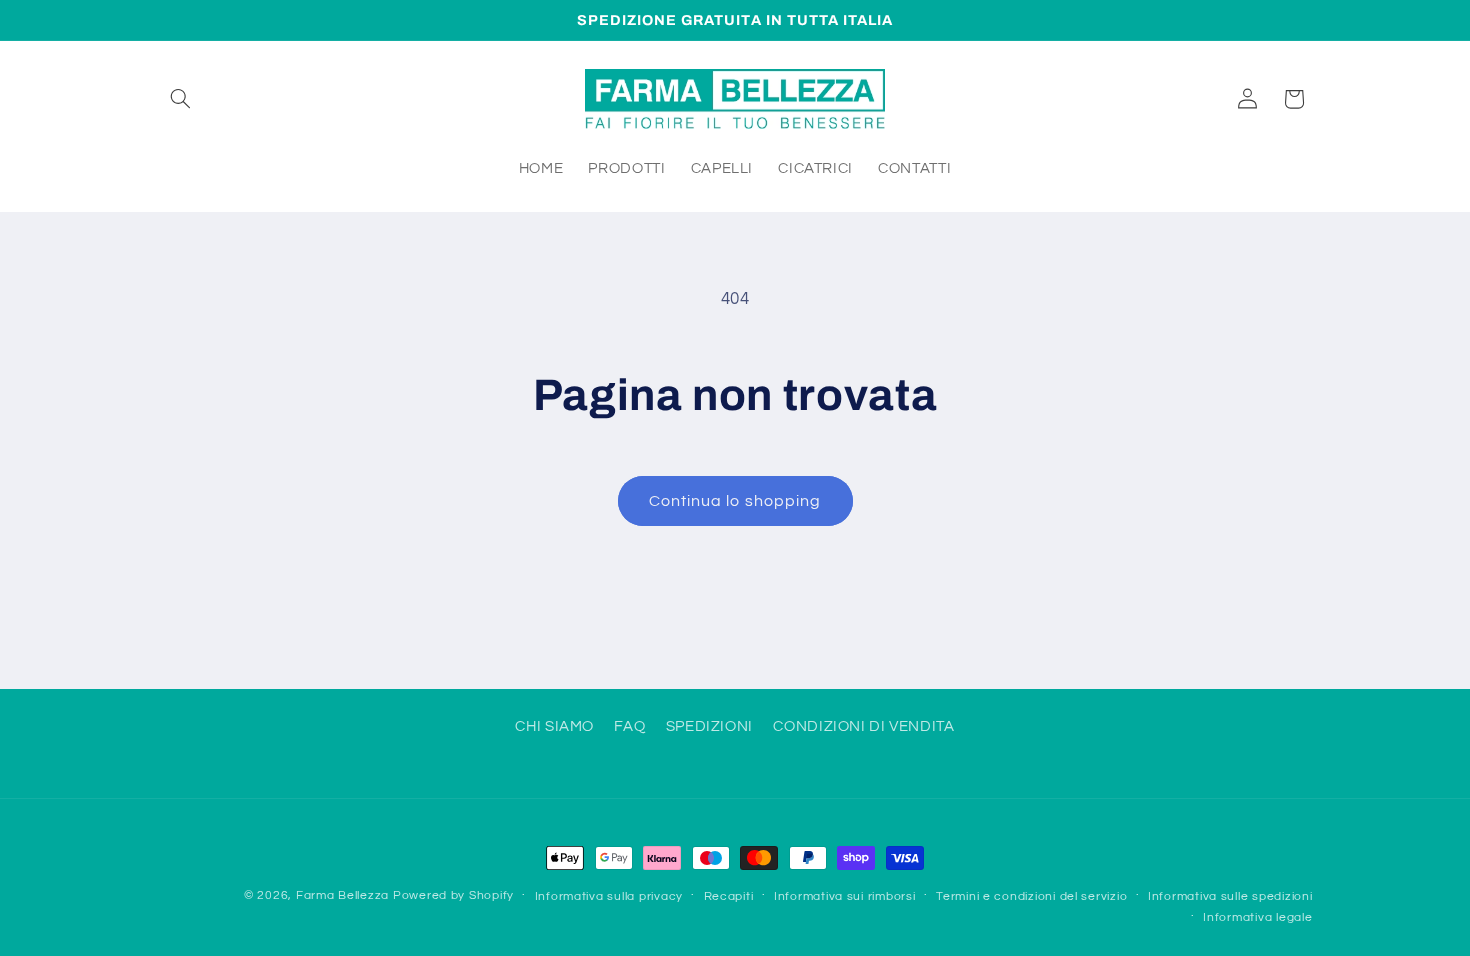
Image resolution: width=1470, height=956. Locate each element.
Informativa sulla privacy (609, 896)
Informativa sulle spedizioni (1230, 896)
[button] (181, 99)
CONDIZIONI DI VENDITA (863, 726)
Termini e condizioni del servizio (1031, 896)
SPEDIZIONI (709, 726)
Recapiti (729, 896)
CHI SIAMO (554, 726)
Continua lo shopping (735, 501)
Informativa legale (1257, 917)
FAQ (629, 726)
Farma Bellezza (342, 895)
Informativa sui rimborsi (845, 896)
